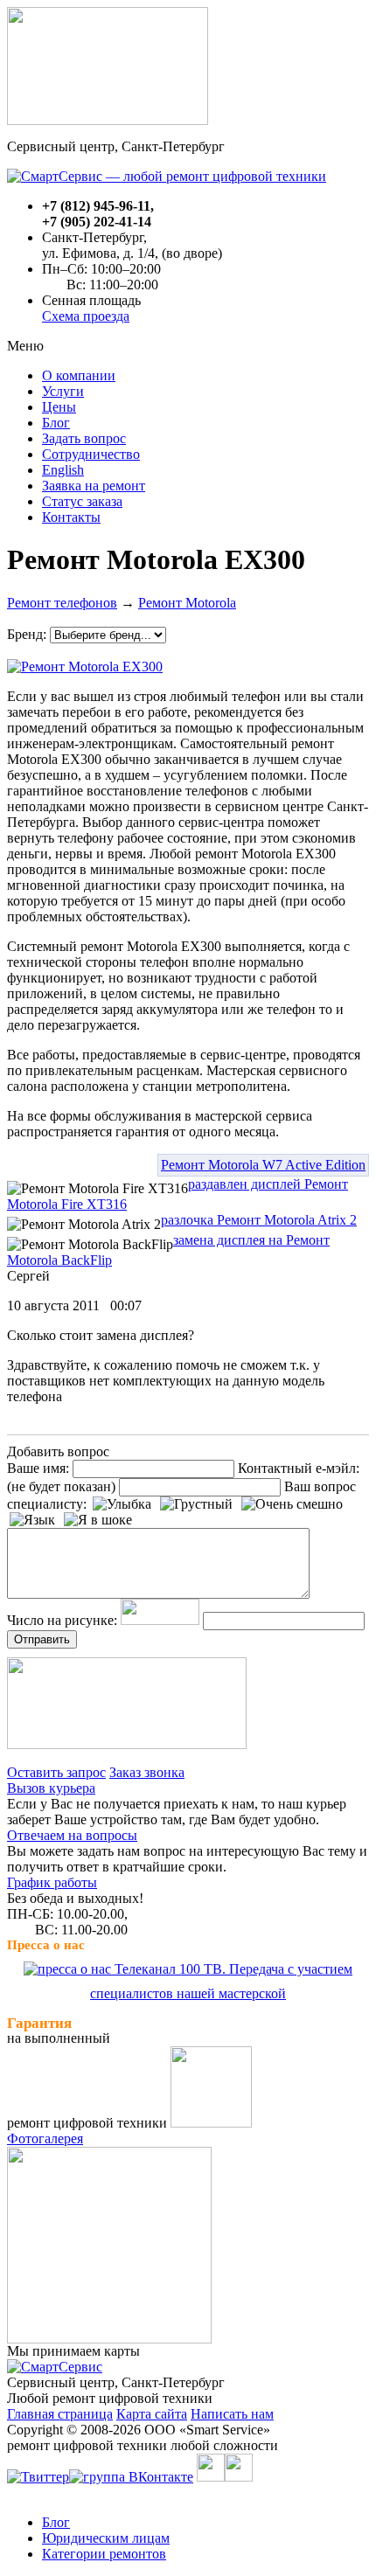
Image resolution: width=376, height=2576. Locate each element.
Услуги (63, 391)
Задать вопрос (84, 438)
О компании (79, 375)
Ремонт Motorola (187, 603)
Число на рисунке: (62, 1620)
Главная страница (60, 2414)
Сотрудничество (91, 454)
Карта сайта (152, 2414)
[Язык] (32, 1520)
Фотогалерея (45, 2139)
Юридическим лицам (106, 2538)
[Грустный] (196, 1504)
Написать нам (232, 2414)
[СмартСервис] (55, 2367)
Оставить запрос (56, 1772)
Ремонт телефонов (62, 603)
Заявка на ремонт (94, 486)
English (63, 470)
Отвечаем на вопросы (72, 1835)
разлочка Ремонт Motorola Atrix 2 (259, 1220)
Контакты (71, 517)
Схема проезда (86, 316)
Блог (56, 423)
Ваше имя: (38, 1468)
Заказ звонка (147, 1772)
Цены (59, 407)
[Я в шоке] (98, 1520)
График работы (52, 1882)
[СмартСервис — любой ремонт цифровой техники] (167, 176)
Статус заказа (82, 501)
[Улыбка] (122, 1504)
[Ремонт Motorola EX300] (85, 662)
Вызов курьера (51, 1788)
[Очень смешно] (292, 1504)
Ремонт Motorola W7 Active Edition (263, 1165)
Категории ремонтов (104, 2554)
